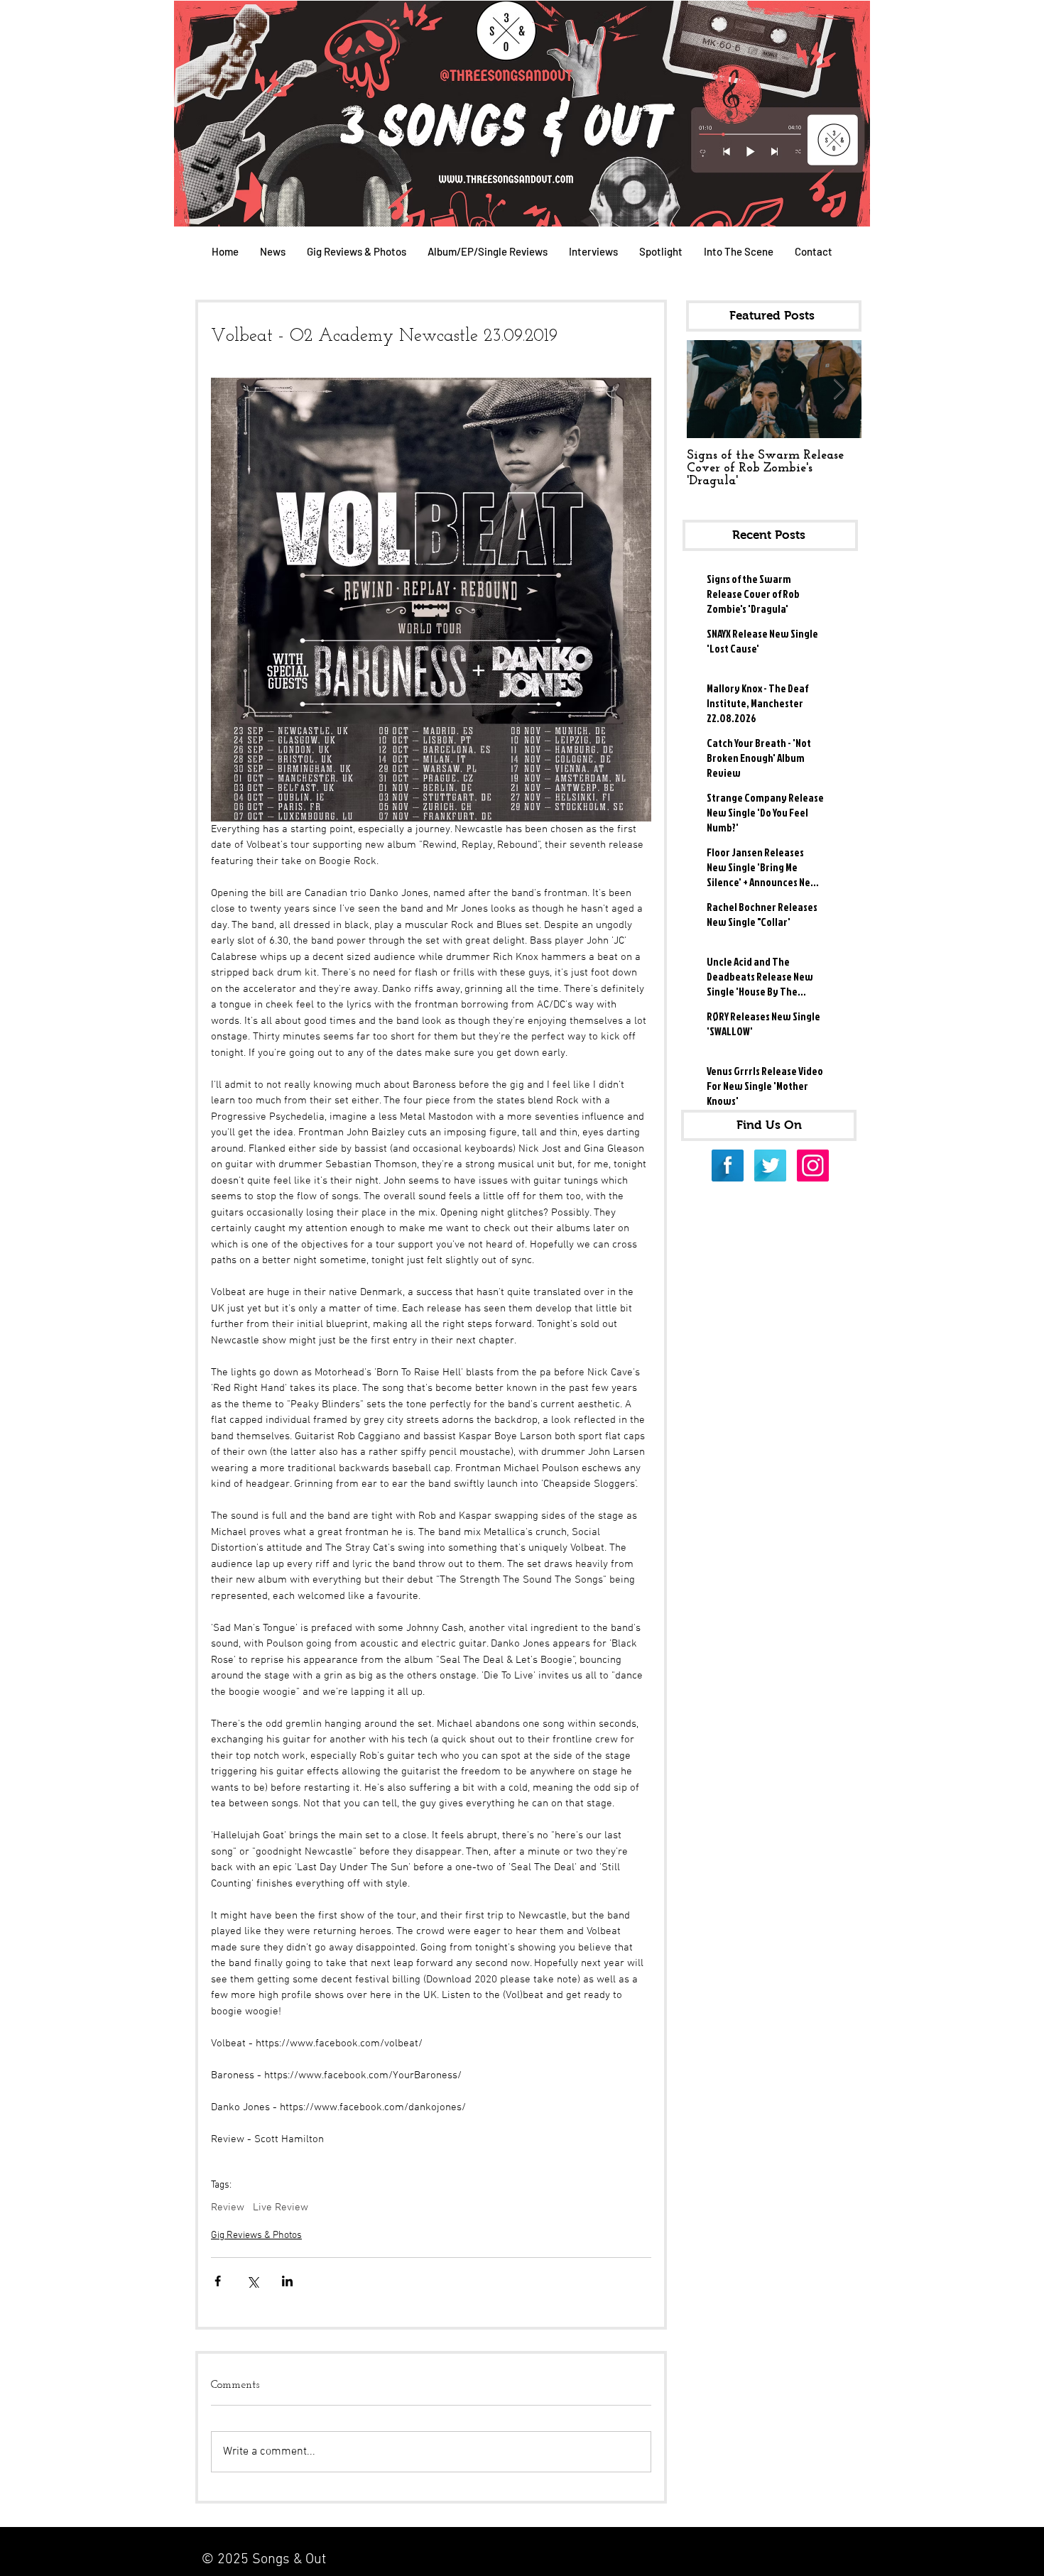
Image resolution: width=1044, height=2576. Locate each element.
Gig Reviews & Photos (256, 2236)
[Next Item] (839, 389)
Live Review (281, 2207)
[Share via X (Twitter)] (252, 2281)
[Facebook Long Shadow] (728, 1166)
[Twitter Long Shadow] (770, 1166)
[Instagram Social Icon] (813, 1166)
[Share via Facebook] (218, 2281)
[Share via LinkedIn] (287, 2281)
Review (228, 2207)
